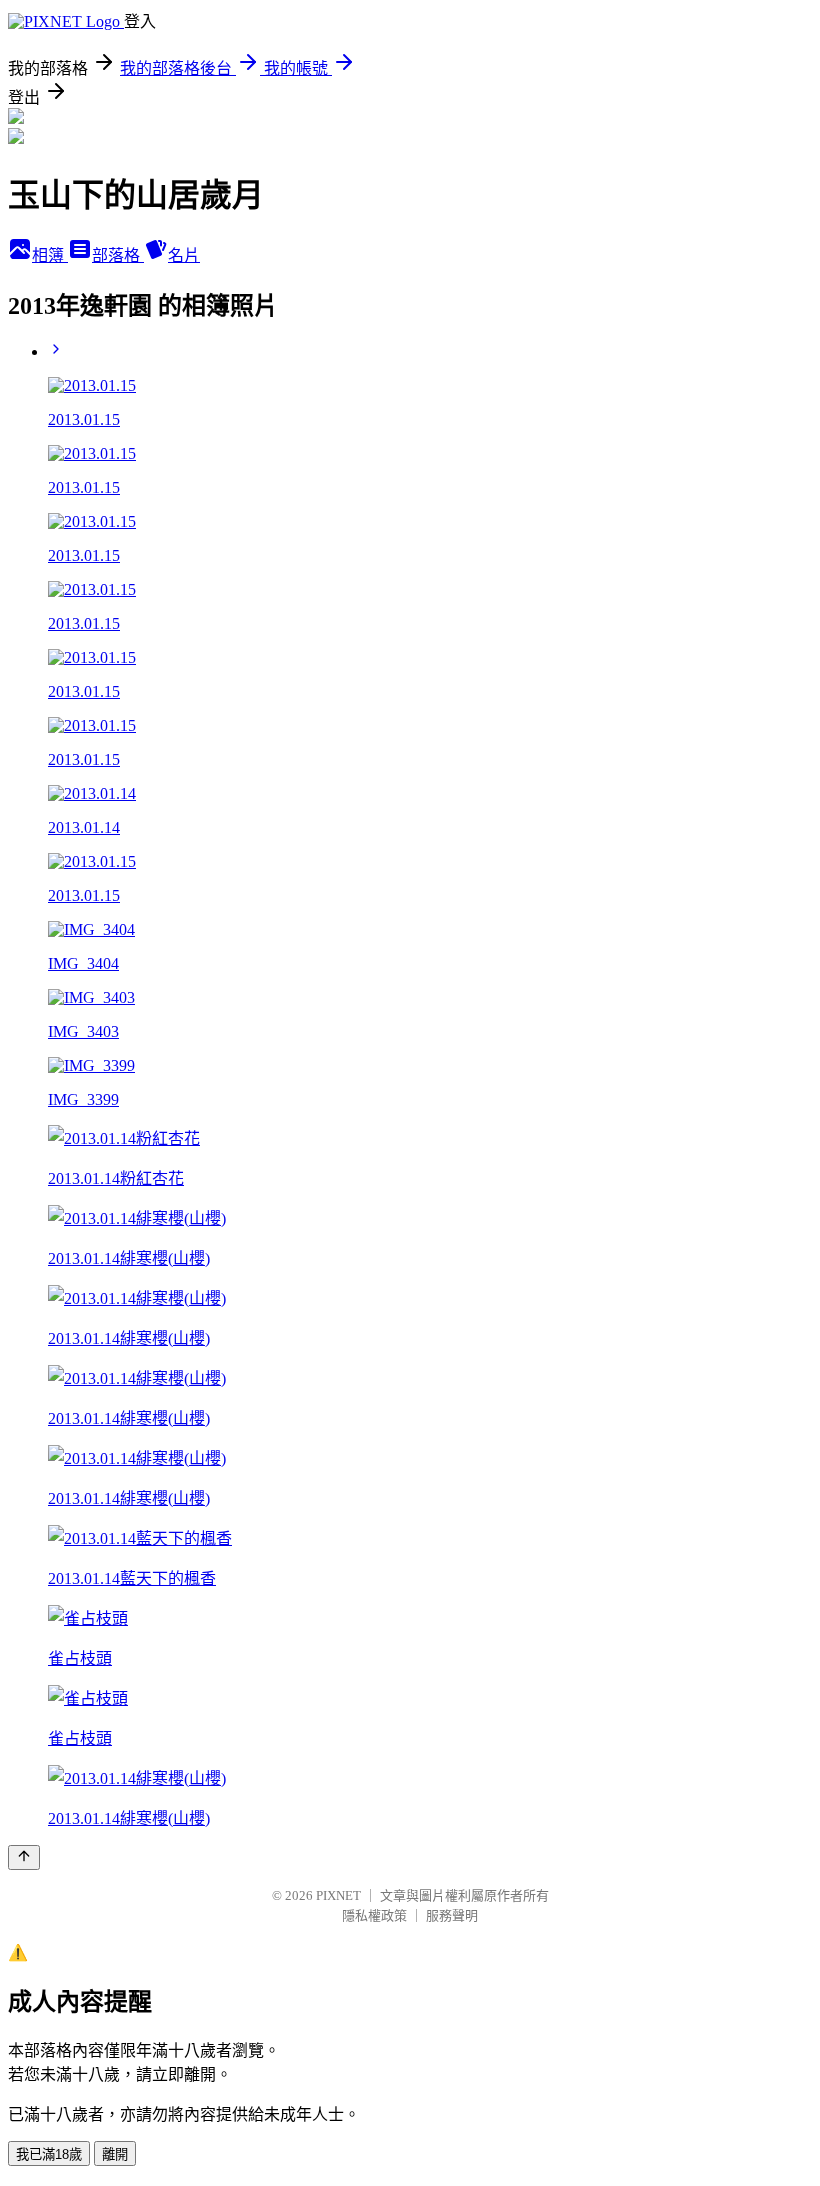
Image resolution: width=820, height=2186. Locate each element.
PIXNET (338, 1895)
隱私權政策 (374, 1915)
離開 (115, 2154)
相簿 (50, 255)
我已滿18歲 (49, 2154)
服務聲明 (452, 1915)
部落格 (118, 255)
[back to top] (24, 1857)
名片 (184, 255)
